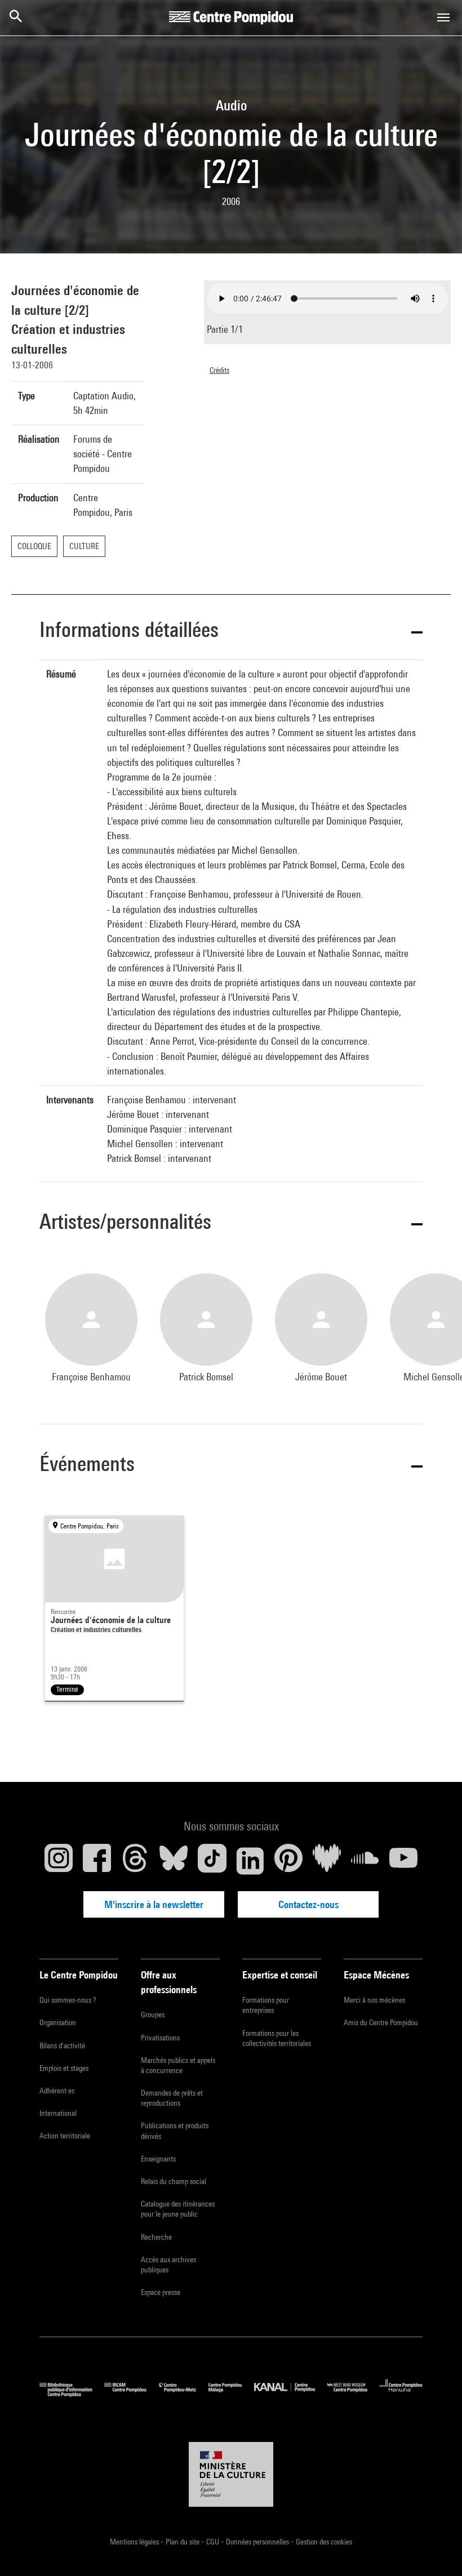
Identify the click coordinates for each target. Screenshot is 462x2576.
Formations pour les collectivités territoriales (277, 2038)
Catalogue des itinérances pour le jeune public (178, 2209)
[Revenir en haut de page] (436, 2550)
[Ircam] (131, 2394)
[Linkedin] (250, 1861)
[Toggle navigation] (443, 17)
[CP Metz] (184, 2394)
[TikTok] (212, 1861)
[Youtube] (403, 1861)
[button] (231, 632)
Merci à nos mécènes (374, 2000)
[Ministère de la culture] (231, 2475)
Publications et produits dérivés (175, 2131)
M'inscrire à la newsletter (154, 1904)
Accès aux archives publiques (168, 2265)
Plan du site (183, 2542)
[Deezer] (327, 1861)
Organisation (58, 2022)
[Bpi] (72, 2394)
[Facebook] (97, 1861)
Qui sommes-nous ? (68, 2000)
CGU (214, 2542)
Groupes (153, 2015)
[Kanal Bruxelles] (290, 2394)
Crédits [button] (219, 370)
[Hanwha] (401, 2394)
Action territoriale (65, 2136)
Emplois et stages (64, 2068)
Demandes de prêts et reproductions (172, 2098)
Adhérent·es (57, 2091)
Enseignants (158, 2159)
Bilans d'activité (62, 2045)
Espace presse (161, 2292)
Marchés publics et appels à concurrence (178, 2065)
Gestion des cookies (324, 2542)
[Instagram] (59, 1861)
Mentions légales (135, 2542)
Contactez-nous (308, 1904)
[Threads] (135, 1861)
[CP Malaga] (231, 2394)
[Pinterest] (288, 1861)
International (58, 2113)
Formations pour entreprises (266, 2005)
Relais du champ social (174, 2181)
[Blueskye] (174, 1861)
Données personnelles (258, 2542)
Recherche (156, 2237)
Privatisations (160, 2038)
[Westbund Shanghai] (354, 2394)
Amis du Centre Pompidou (381, 2022)
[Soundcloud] (365, 1861)
